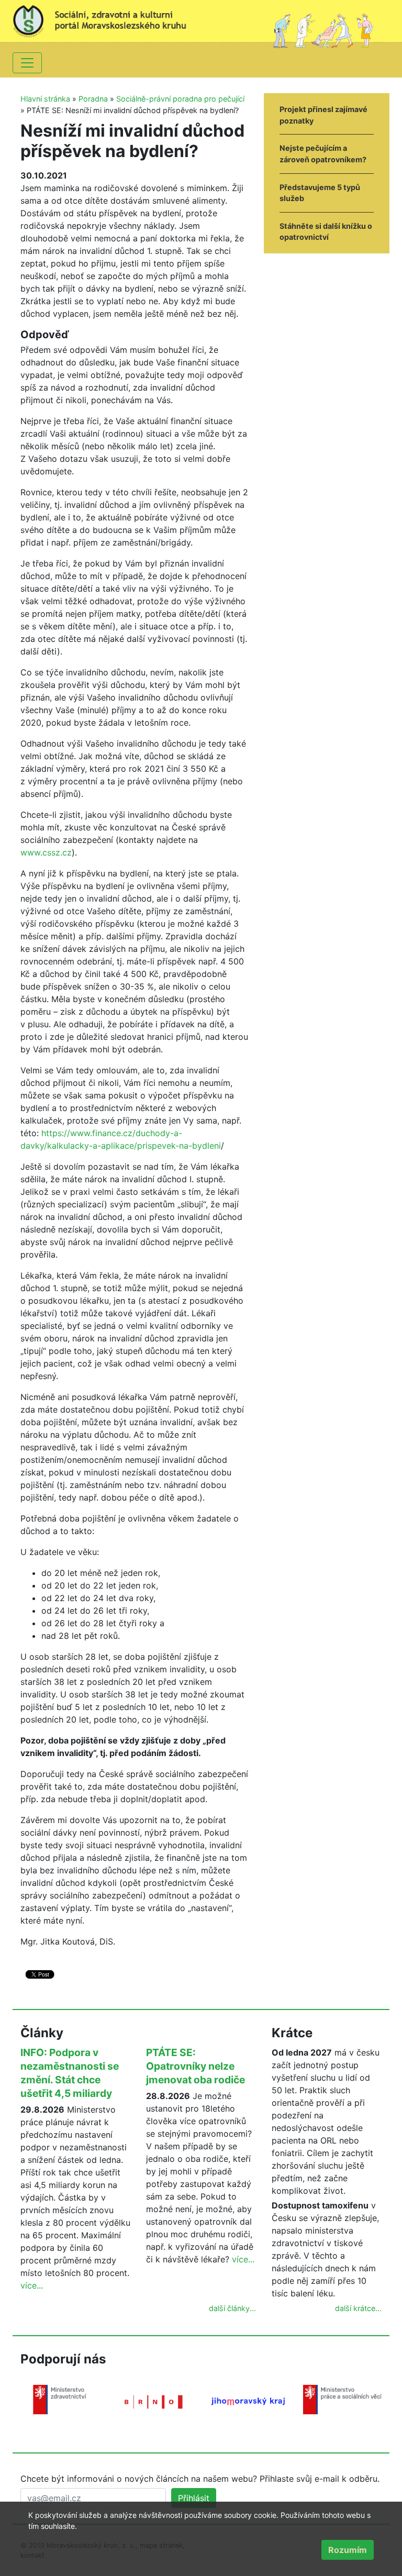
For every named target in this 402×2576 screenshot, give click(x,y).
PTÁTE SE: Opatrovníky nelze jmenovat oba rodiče (196, 2066)
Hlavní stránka (45, 99)
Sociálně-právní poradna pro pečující (180, 99)
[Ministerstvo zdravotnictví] (60, 2399)
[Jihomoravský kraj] (248, 2401)
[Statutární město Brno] (154, 2401)
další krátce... (358, 2308)
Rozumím (348, 2550)
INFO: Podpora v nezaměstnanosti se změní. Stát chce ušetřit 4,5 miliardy (70, 2073)
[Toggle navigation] (27, 63)
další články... (232, 2308)
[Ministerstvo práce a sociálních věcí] (342, 2399)
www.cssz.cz (46, 852)
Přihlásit (194, 2498)
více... (32, 2285)
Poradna (93, 99)
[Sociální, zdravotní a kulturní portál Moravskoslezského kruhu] (107, 18)
